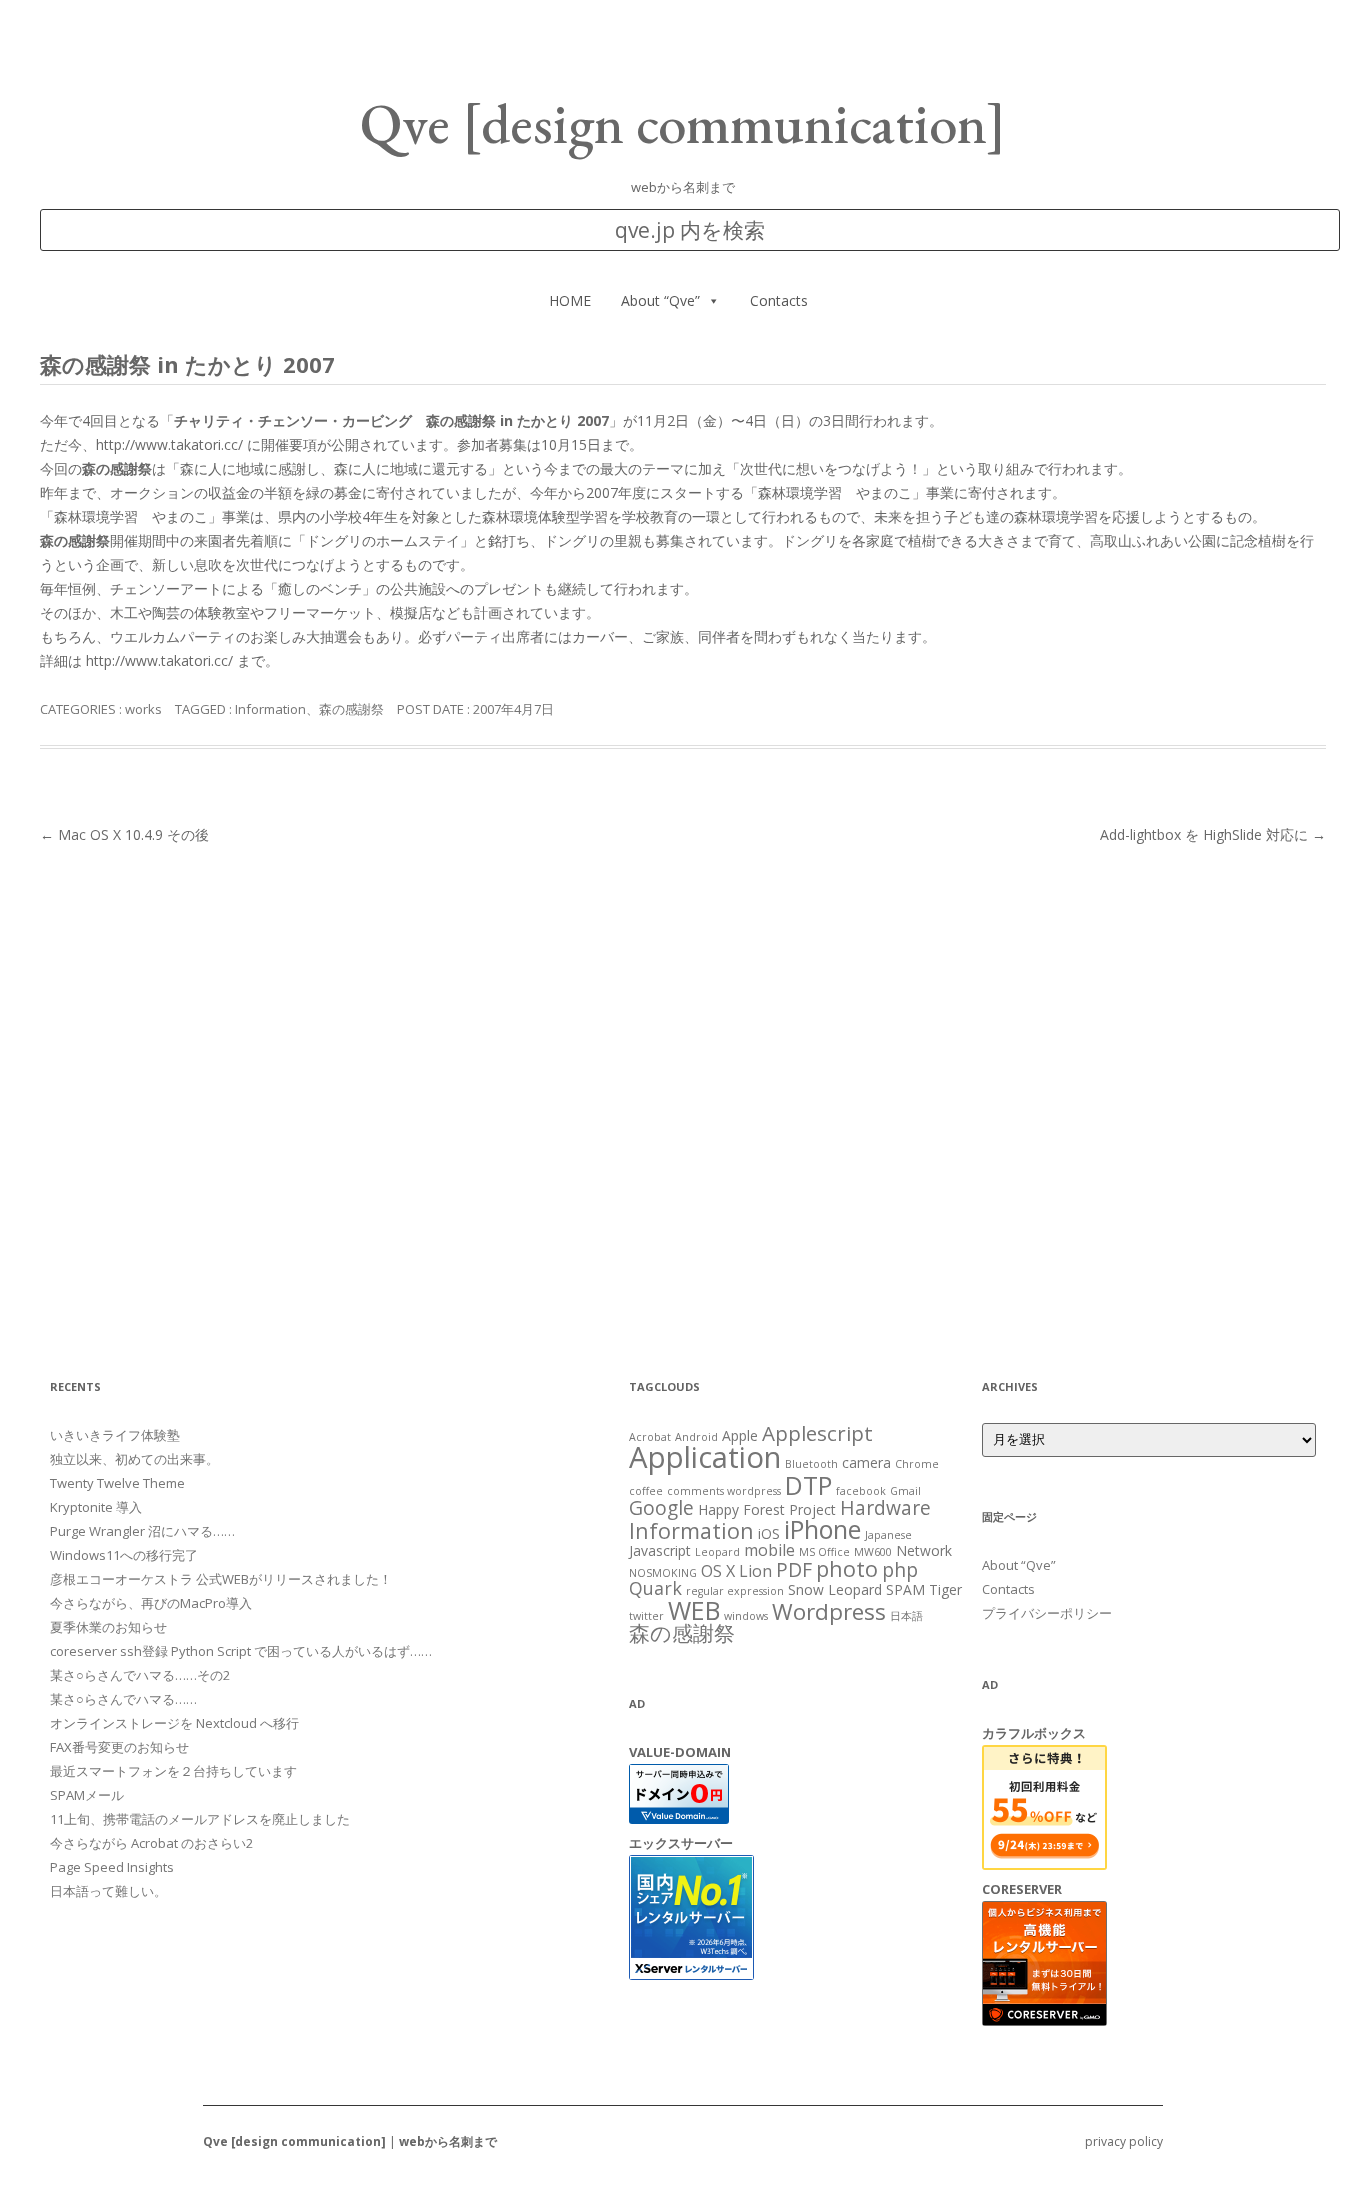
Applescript (817, 1433)
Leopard (717, 1552)
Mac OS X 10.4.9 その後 (124, 834)
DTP (808, 1485)
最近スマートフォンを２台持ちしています (173, 1771)
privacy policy (1124, 2141)
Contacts (779, 300)
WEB (694, 1610)
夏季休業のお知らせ (108, 1627)
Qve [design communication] (683, 123)
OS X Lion (736, 1571)
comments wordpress (724, 1491)
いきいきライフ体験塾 (115, 1435)
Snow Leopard (835, 1589)
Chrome (917, 1464)
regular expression (735, 1591)
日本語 (906, 1616)
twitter (646, 1616)
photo (847, 1568)
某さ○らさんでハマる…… (123, 1699)
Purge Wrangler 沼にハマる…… (142, 1531)
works (143, 709)
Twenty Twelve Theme (117, 1483)
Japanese (888, 1535)
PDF (794, 1569)
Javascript (660, 1550)
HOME (570, 300)
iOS (769, 1533)
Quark (655, 1588)
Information (270, 709)
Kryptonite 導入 (96, 1507)
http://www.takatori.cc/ (169, 444)
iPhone (822, 1529)
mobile (769, 1550)
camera (866, 1462)
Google (661, 1507)
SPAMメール (87, 1795)
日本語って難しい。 (108, 1891)
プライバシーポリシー (1047, 1613)
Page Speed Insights (112, 1867)
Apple (740, 1435)
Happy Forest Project (767, 1509)
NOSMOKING (663, 1573)
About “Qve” (660, 300)
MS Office (824, 1552)
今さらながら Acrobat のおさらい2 (151, 1843)
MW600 (873, 1552)
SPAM (905, 1589)
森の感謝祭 (351, 709)
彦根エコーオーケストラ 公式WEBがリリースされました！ (221, 1579)
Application (705, 1457)
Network (924, 1550)
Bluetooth (811, 1464)
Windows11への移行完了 (124, 1555)
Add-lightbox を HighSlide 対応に (1213, 834)
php (900, 1569)
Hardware (885, 1507)
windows (746, 1616)
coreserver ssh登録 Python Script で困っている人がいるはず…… (241, 1651)
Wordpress (829, 1611)
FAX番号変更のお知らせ (119, 1747)
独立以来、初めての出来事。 (134, 1459)
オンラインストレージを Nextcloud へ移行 (174, 1723)
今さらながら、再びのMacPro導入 (151, 1603)
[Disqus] (683, 1099)
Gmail (905, 1491)
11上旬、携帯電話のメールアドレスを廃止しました (200, 1819)
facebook (861, 1491)
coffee (646, 1491)
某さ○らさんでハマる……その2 (140, 1675)
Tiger (945, 1589)
